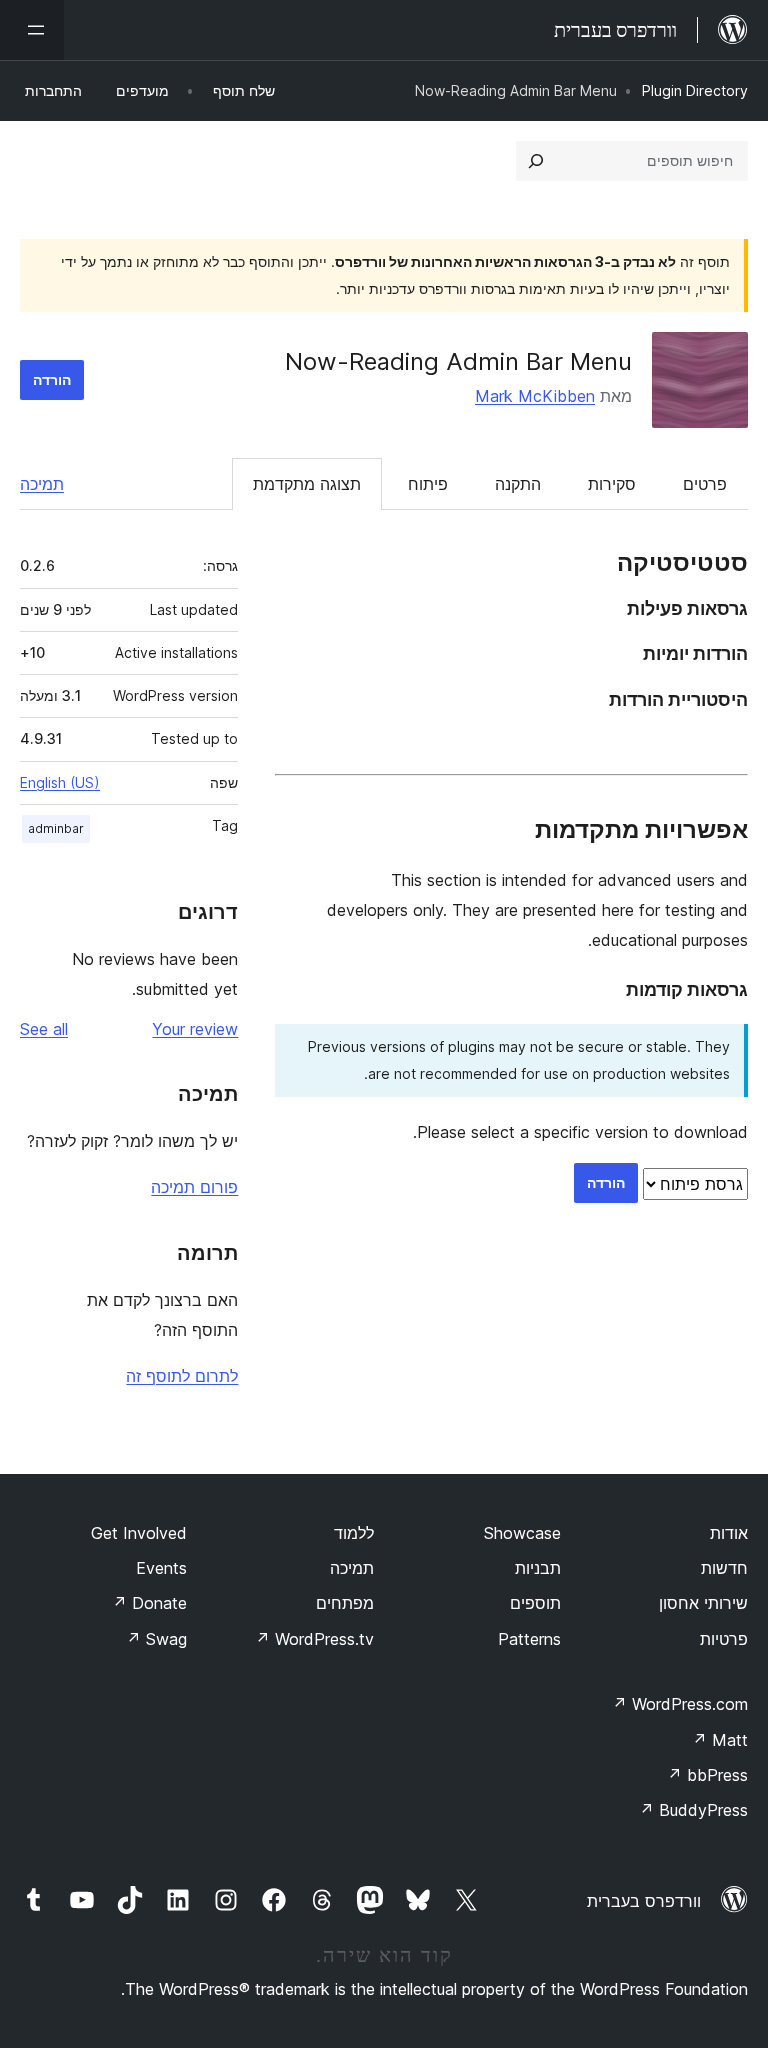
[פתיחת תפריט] (32, 30)
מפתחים (345, 1603)
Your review (195, 1029)
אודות (729, 1533)
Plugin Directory (695, 90)
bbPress (707, 1775)
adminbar (56, 828)
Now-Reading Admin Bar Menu (458, 361)
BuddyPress (693, 1810)
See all (44, 1029)
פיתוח (428, 484)
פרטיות (724, 1639)
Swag (156, 1639)
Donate (149, 1603)
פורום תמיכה (194, 1187)
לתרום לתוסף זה (182, 1376)
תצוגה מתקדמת (307, 484)
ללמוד (354, 1533)
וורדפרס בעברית (644, 1901)
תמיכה (42, 484)
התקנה (518, 484)
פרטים (705, 484)
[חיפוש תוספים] (536, 161)
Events (161, 1568)
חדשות (724, 1568)
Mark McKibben (535, 396)
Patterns (529, 1639)
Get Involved (139, 1533)
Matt (720, 1740)
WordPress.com (680, 1704)
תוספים (535, 1603)
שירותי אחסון (703, 1603)
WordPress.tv (314, 1639)
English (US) (60, 782)
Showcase (522, 1533)
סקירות (612, 484)
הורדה (52, 379)
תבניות (538, 1568)
